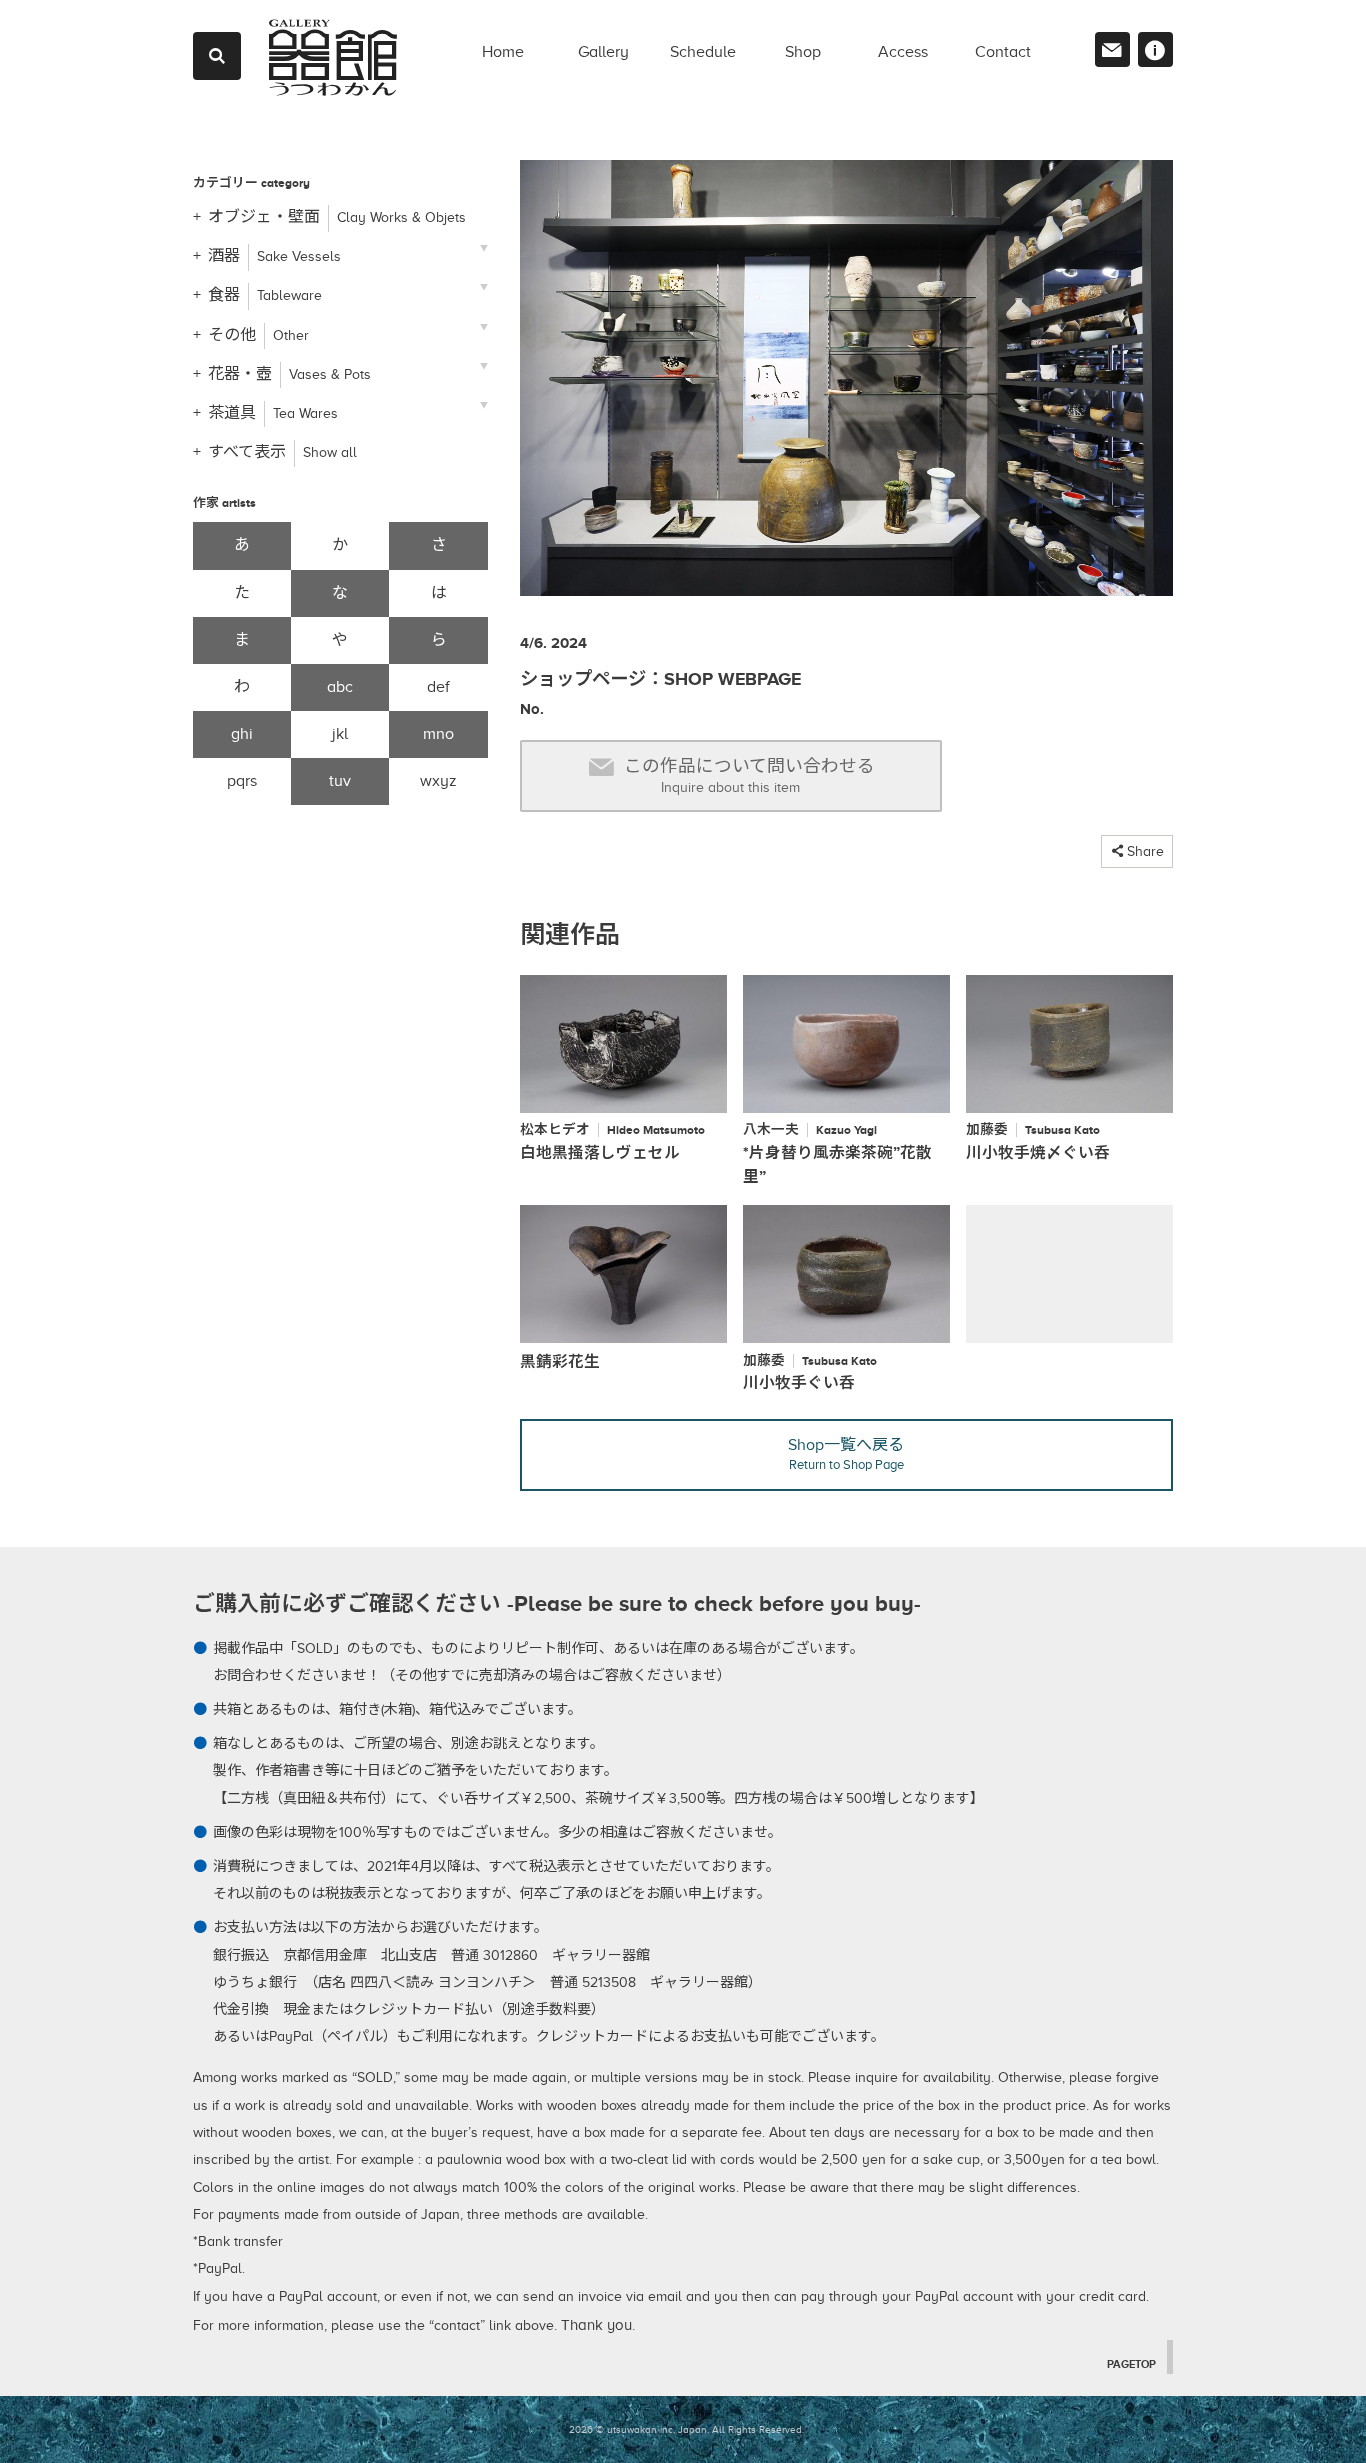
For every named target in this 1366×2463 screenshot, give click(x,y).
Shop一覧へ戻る (846, 1454)
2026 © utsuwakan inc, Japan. (639, 2429)
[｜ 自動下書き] (846, 386)
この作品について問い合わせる (749, 775)
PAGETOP (1131, 2364)
